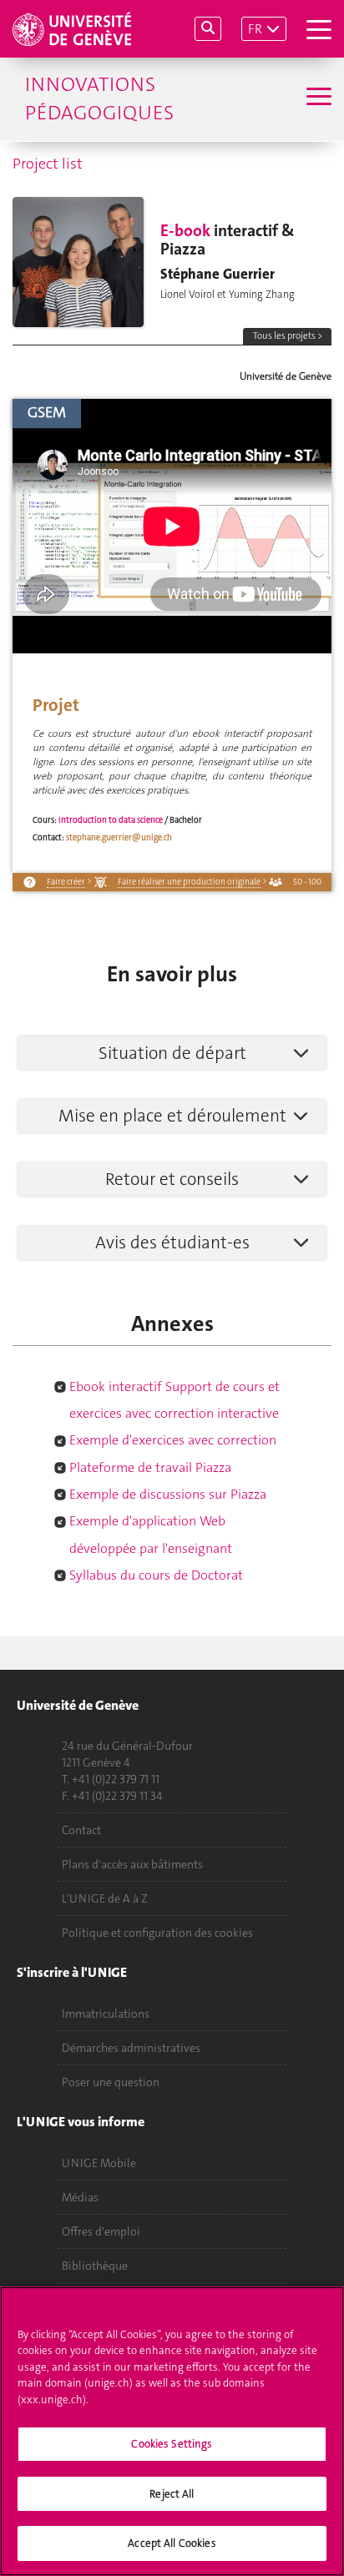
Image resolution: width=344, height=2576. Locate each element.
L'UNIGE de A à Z (105, 1898)
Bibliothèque (95, 2266)
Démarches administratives (131, 2048)
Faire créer (66, 882)
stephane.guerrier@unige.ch (119, 837)
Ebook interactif (116, 1386)
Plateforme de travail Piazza (150, 1467)
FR (255, 29)
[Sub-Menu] (317, 98)
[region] (172, 2431)
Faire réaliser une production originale (189, 882)
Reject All (172, 2494)
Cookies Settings (172, 2444)
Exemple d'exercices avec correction (173, 1440)
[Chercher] (208, 29)
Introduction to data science (111, 820)
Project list (48, 164)
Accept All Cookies (172, 2543)
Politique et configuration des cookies (157, 1933)
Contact (81, 1830)
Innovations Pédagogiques (99, 98)
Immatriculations (106, 2014)
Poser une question (111, 2082)
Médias (80, 2197)
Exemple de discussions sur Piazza (168, 1494)
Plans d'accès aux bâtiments (132, 1864)
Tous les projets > (288, 336)
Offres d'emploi (101, 2231)
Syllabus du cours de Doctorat (156, 1575)
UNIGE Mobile (99, 2163)
